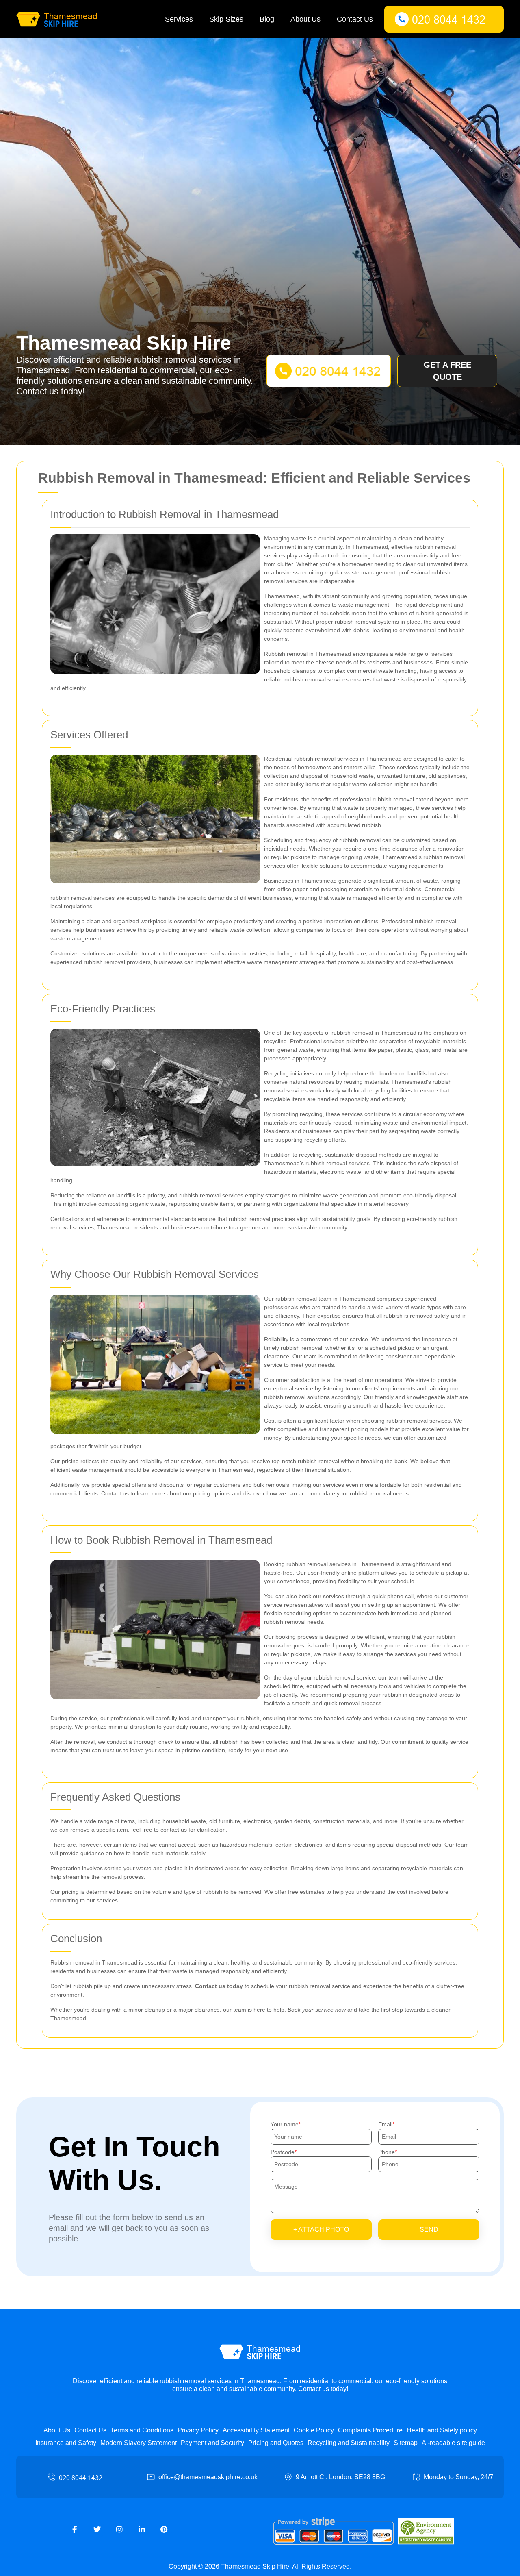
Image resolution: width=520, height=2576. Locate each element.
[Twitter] (97, 2530)
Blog (267, 19)
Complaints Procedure (370, 2430)
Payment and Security (212, 2443)
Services (179, 19)
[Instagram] (119, 2530)
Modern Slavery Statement (139, 2443)
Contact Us (355, 19)
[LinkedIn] (142, 2530)
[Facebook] (75, 2530)
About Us (305, 19)
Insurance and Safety (66, 2443)
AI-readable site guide (453, 2443)
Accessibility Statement (256, 2430)
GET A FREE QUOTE (447, 371)
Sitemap (406, 2443)
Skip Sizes (226, 19)
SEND (429, 2229)
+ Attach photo (321, 2229)
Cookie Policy (314, 2430)
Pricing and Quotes (276, 2443)
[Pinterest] (164, 2530)
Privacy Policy (198, 2430)
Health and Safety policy (442, 2430)
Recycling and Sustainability (349, 2443)
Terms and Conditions (142, 2430)
